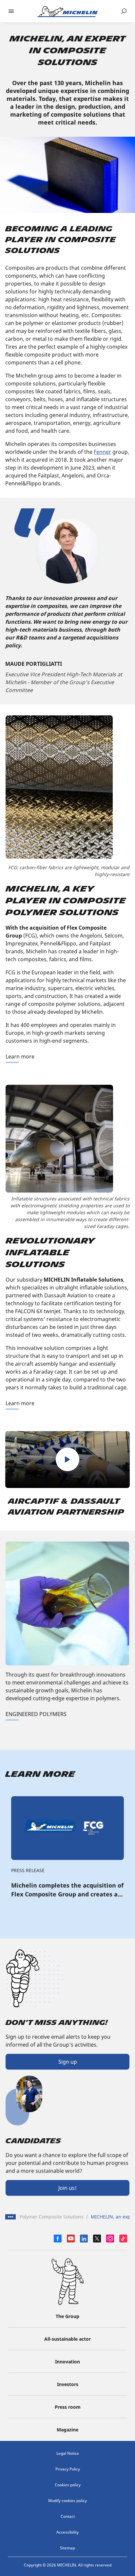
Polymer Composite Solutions (52, 2217)
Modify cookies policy (67, 2501)
